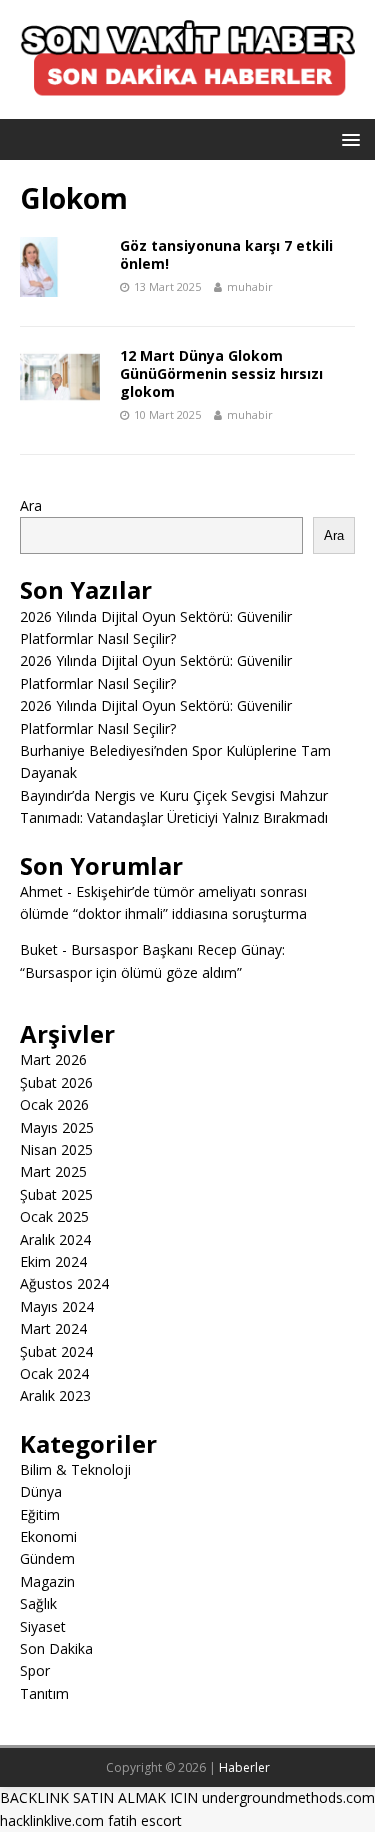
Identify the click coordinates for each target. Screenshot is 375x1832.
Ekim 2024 (53, 1261)
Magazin (47, 1581)
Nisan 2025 (56, 1149)
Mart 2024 (53, 1328)
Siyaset (43, 1626)
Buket (39, 949)
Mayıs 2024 (57, 1306)
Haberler (244, 1767)
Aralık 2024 (55, 1239)
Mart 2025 (53, 1171)
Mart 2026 (53, 1059)
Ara (31, 505)
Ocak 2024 (54, 1373)
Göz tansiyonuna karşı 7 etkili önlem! (226, 254)
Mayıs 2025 (57, 1127)
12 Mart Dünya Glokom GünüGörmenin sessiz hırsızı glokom (221, 373)
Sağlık (38, 1603)
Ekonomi (48, 1536)
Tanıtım (44, 1693)
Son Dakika (56, 1648)
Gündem (47, 1558)
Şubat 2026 (56, 1082)
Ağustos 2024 (64, 1283)
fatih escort (145, 1820)
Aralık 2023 (55, 1395)
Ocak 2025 (54, 1216)
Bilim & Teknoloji (75, 1469)
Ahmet (41, 891)
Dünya (41, 1491)
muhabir (250, 286)
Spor (35, 1670)
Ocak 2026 (54, 1104)
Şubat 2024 (56, 1351)
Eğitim (40, 1514)
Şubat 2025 (56, 1194)
